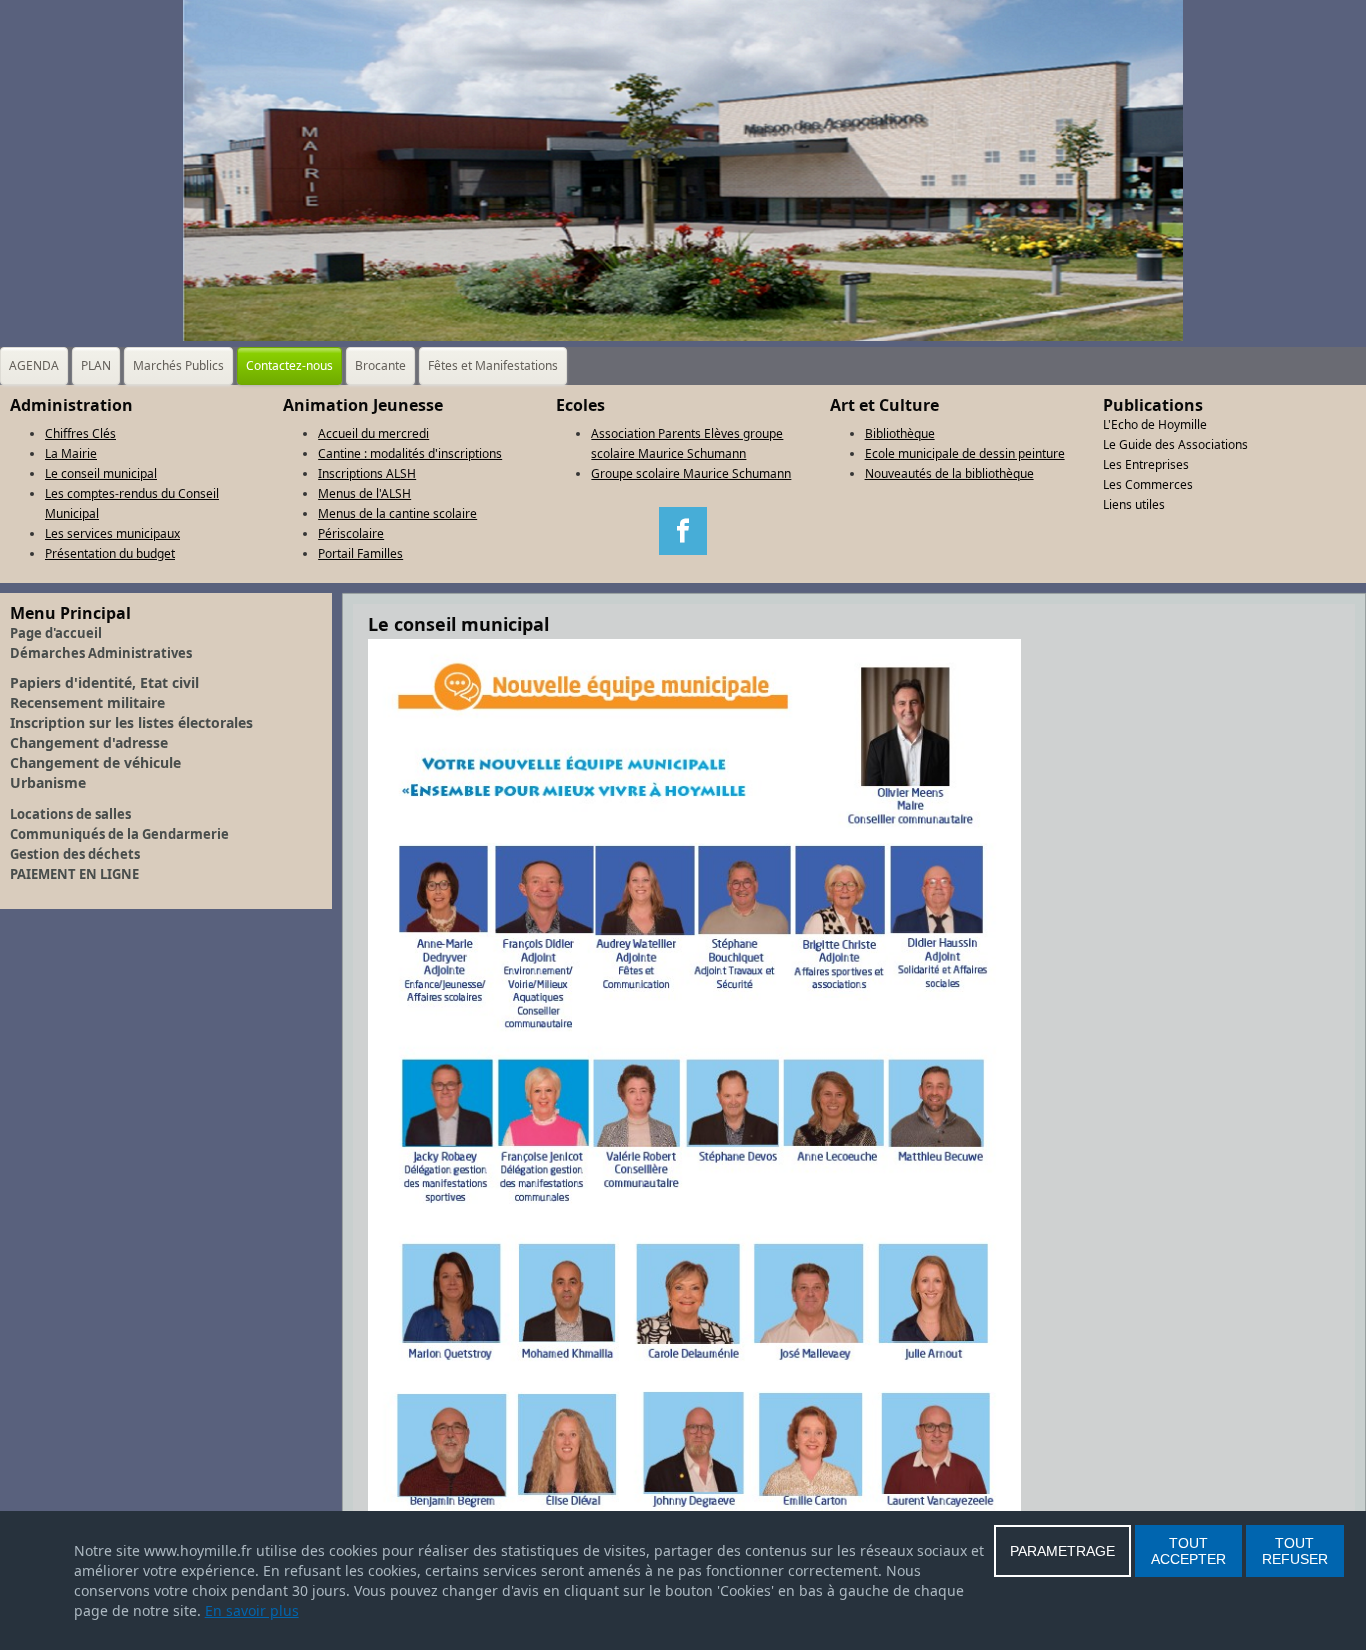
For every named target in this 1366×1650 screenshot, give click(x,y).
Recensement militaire (87, 702)
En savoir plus (252, 1610)
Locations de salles (70, 814)
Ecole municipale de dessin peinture (965, 453)
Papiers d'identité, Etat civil (104, 682)
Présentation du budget (110, 553)
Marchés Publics (178, 365)
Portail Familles (360, 553)
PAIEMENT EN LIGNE (74, 874)
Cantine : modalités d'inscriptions (410, 453)
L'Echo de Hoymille (1155, 424)
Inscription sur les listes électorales (131, 722)
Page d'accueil (56, 633)
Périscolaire (351, 533)
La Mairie (71, 453)
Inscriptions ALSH (367, 473)
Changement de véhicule (95, 762)
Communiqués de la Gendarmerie (119, 834)
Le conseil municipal (101, 473)
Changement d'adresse (89, 742)
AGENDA (34, 365)
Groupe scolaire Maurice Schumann (691, 473)
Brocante (380, 365)
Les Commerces (1148, 484)
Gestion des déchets (75, 854)
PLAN (96, 365)
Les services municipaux (112, 533)
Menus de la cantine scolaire (397, 513)
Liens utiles (1134, 504)
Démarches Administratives (101, 653)
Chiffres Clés (80, 433)
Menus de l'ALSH (364, 493)
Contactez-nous (289, 365)
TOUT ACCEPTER (1188, 1551)
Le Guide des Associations (1175, 444)
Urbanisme (48, 782)
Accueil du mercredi (373, 433)
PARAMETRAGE (1062, 1551)
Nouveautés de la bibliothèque (949, 473)
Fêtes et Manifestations (493, 365)
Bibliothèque (900, 433)
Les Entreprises (1146, 464)
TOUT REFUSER (1295, 1551)
